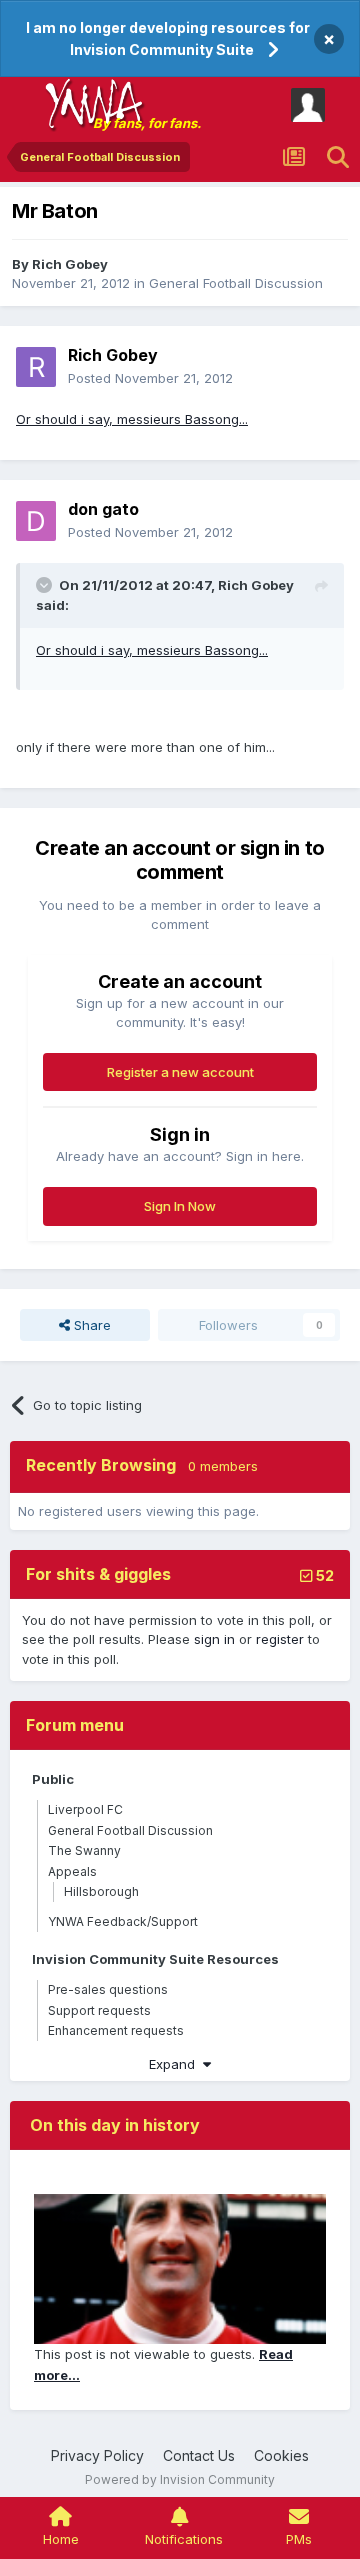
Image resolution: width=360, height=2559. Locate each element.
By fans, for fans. (147, 123)
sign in (214, 1639)
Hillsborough (101, 1891)
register (280, 1639)
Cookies (281, 2455)
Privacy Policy (97, 2455)
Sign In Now (180, 1206)
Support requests (99, 2010)
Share (90, 1325)
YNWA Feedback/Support (123, 1921)
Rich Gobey (70, 264)
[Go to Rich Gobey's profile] (36, 367)
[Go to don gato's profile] (36, 521)
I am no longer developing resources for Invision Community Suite (168, 38)
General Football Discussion (236, 283)
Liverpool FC (85, 1809)
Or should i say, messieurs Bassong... (132, 419)
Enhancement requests (116, 2030)
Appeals (72, 1871)
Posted (150, 378)
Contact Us (199, 2455)
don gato (103, 509)
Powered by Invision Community (180, 2479)
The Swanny (84, 1850)
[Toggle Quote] (46, 585)
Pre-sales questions (108, 1989)
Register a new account (180, 1072)
